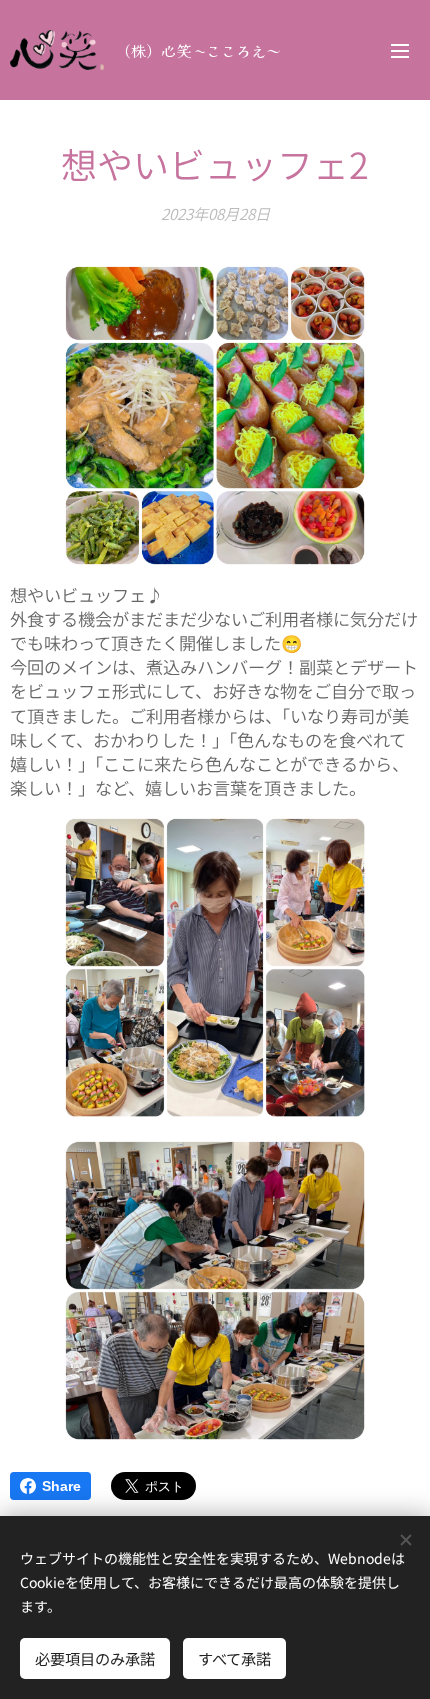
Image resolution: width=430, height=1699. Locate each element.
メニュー (400, 50)
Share (61, 1486)
